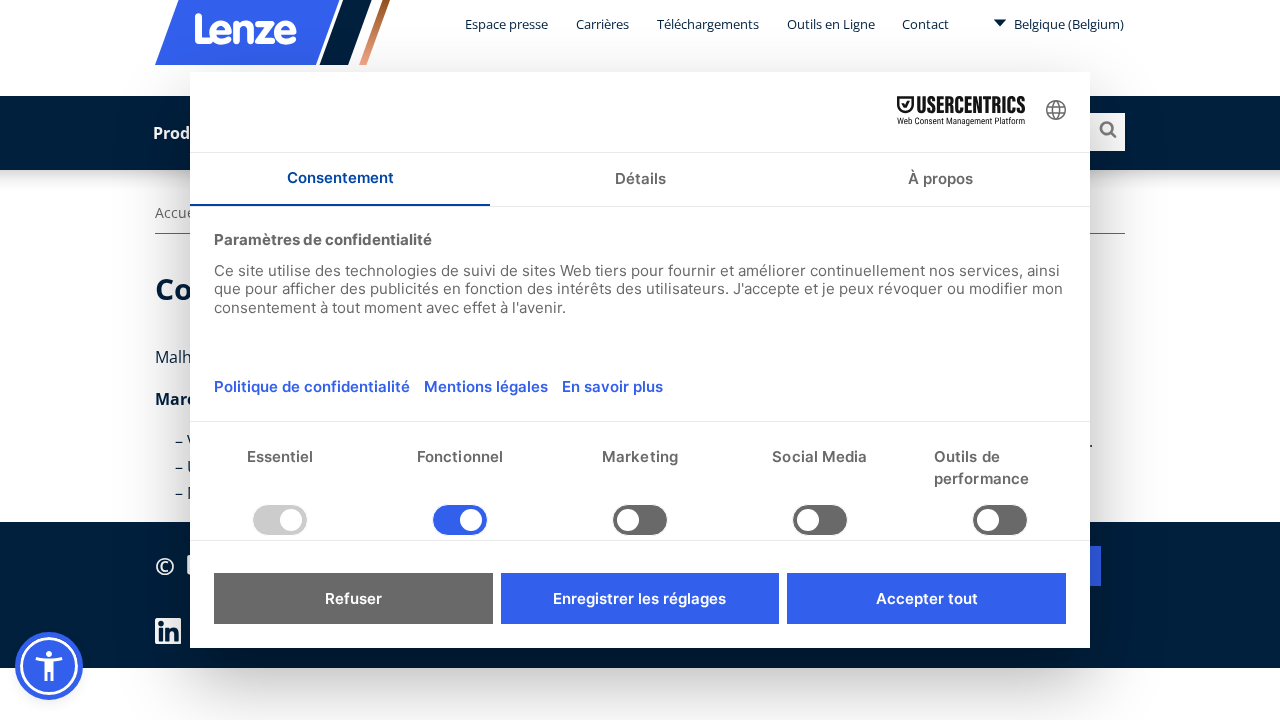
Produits (187, 133)
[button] (49, 666)
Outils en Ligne (831, 24)
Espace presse (506, 24)
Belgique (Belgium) (1067, 24)
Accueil (179, 212)
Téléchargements (708, 24)
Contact (925, 24)
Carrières (602, 24)
